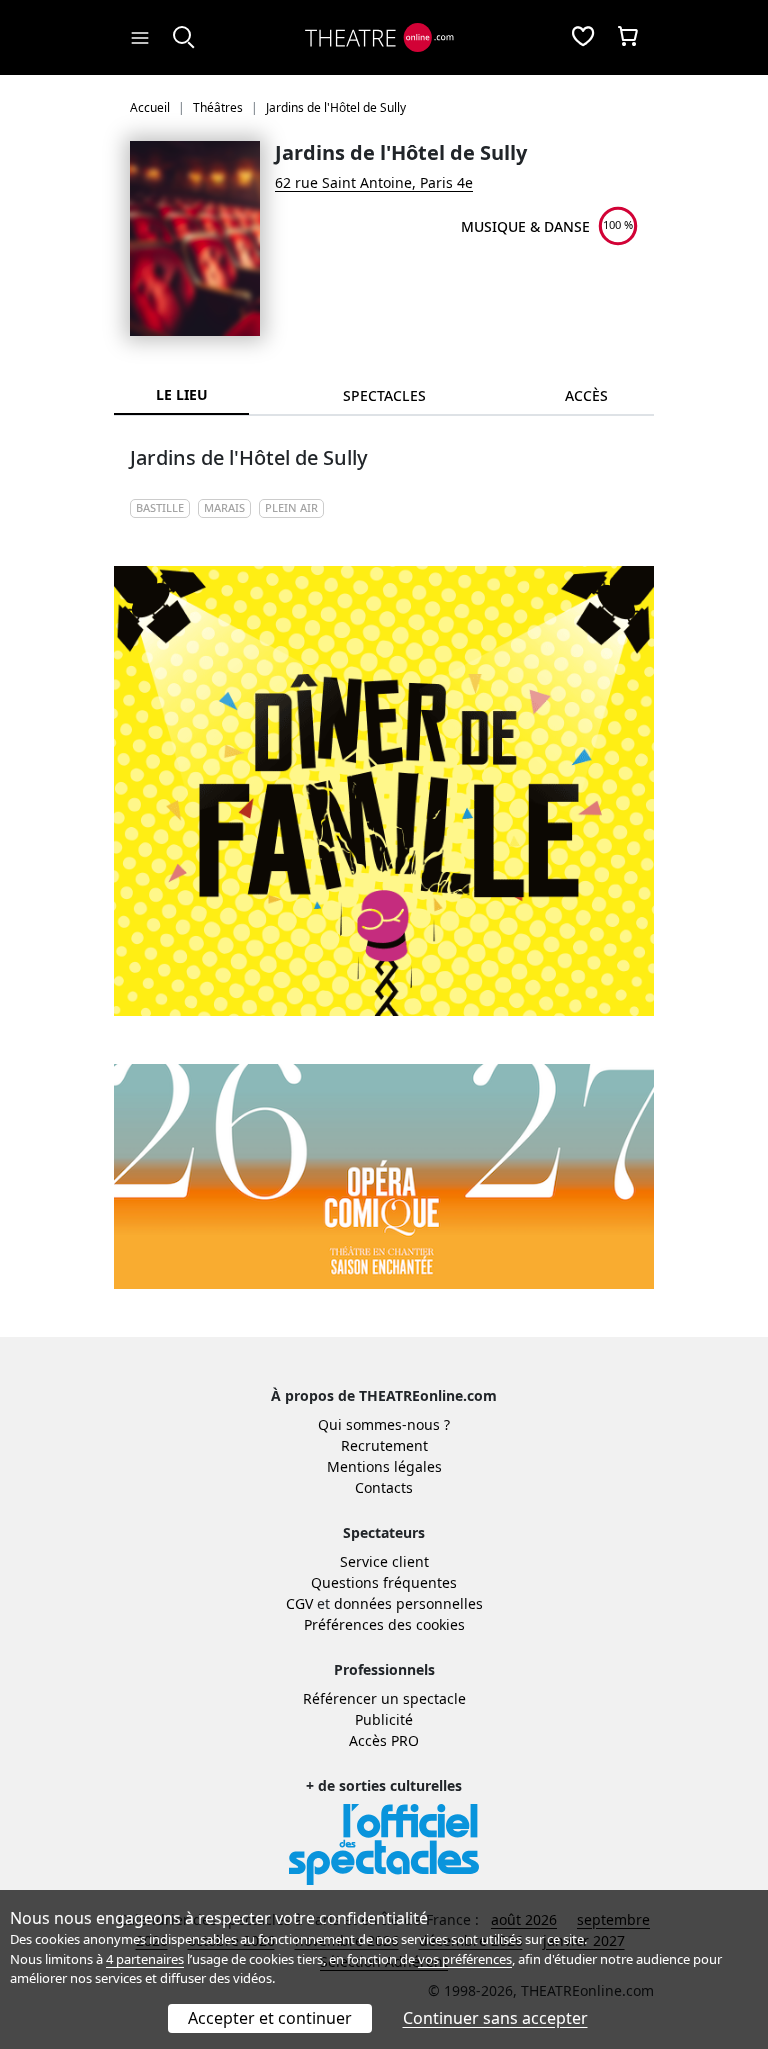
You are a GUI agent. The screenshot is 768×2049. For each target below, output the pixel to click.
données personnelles (408, 1603)
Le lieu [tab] (182, 394)
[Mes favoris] (583, 38)
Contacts (384, 1487)
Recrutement (384, 1445)
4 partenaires (145, 1959)
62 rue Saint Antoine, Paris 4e (374, 182)
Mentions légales (384, 1466)
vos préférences (465, 1959)
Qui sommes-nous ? (384, 1424)
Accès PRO (384, 1740)
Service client (384, 1561)
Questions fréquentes (384, 1582)
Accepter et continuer (270, 2018)
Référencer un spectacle (384, 1698)
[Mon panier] (628, 38)
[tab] (384, 395)
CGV (299, 1603)
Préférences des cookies (384, 1624)
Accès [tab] (586, 395)
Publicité (384, 1719)
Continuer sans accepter (495, 2018)
